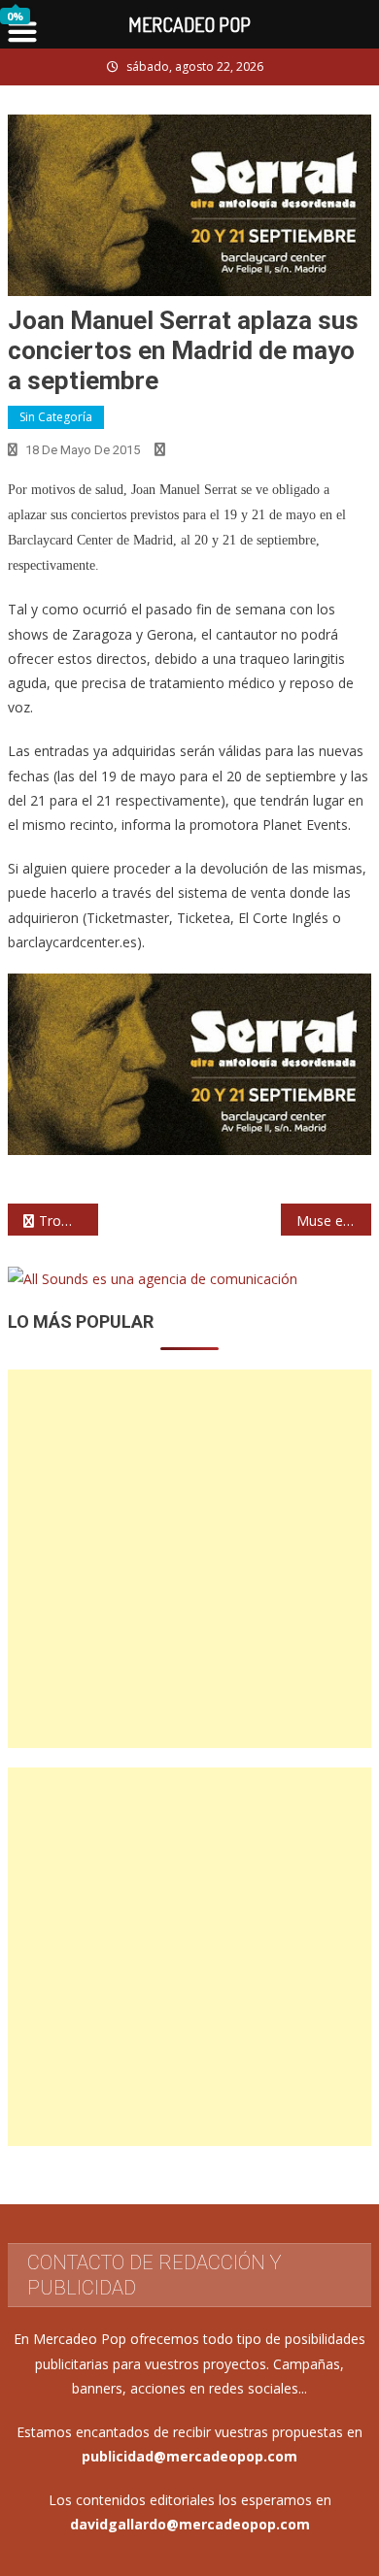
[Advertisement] (189, 1559)
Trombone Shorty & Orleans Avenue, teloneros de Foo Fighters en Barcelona (69, 1221)
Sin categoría (56, 417)
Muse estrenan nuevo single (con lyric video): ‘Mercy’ (334, 1221)
